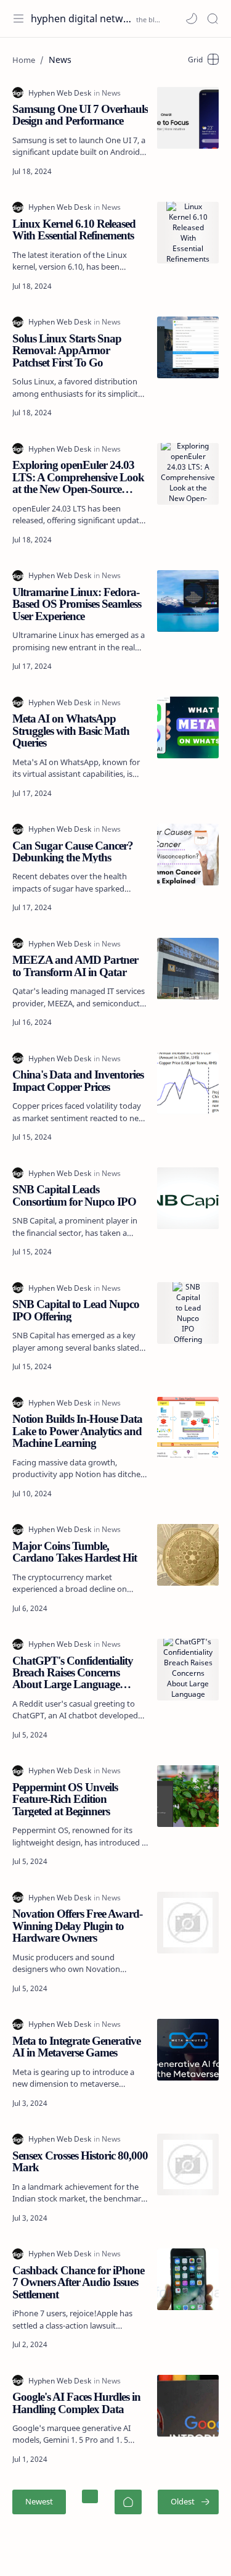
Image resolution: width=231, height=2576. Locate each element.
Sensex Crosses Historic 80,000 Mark (80, 2162)
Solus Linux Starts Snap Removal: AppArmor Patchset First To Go (67, 350)
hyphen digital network (82, 19)
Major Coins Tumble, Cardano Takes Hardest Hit (75, 1552)
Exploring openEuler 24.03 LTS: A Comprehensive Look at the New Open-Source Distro (78, 477)
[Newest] (39, 2502)
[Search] (213, 19)
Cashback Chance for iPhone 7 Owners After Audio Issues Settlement (78, 2282)
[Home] (128, 2502)
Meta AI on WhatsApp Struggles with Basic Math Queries (71, 731)
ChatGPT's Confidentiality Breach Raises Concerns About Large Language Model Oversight (73, 1673)
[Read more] (129, 172)
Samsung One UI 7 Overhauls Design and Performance (80, 115)
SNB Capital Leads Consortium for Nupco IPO (74, 1195)
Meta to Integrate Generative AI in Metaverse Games (76, 2047)
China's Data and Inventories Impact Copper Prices (78, 1081)
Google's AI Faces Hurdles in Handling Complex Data (76, 2403)
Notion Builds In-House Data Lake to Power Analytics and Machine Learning (77, 1431)
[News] (111, 93)
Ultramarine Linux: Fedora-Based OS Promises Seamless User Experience (77, 604)
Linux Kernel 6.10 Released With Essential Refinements (74, 230)
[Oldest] (188, 2502)
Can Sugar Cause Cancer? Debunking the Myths (73, 852)
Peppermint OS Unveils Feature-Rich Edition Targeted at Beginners (65, 1799)
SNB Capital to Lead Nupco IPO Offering (76, 1310)
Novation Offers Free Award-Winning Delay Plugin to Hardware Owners (77, 1926)
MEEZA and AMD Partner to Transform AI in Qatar (75, 966)
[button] (192, 19)
